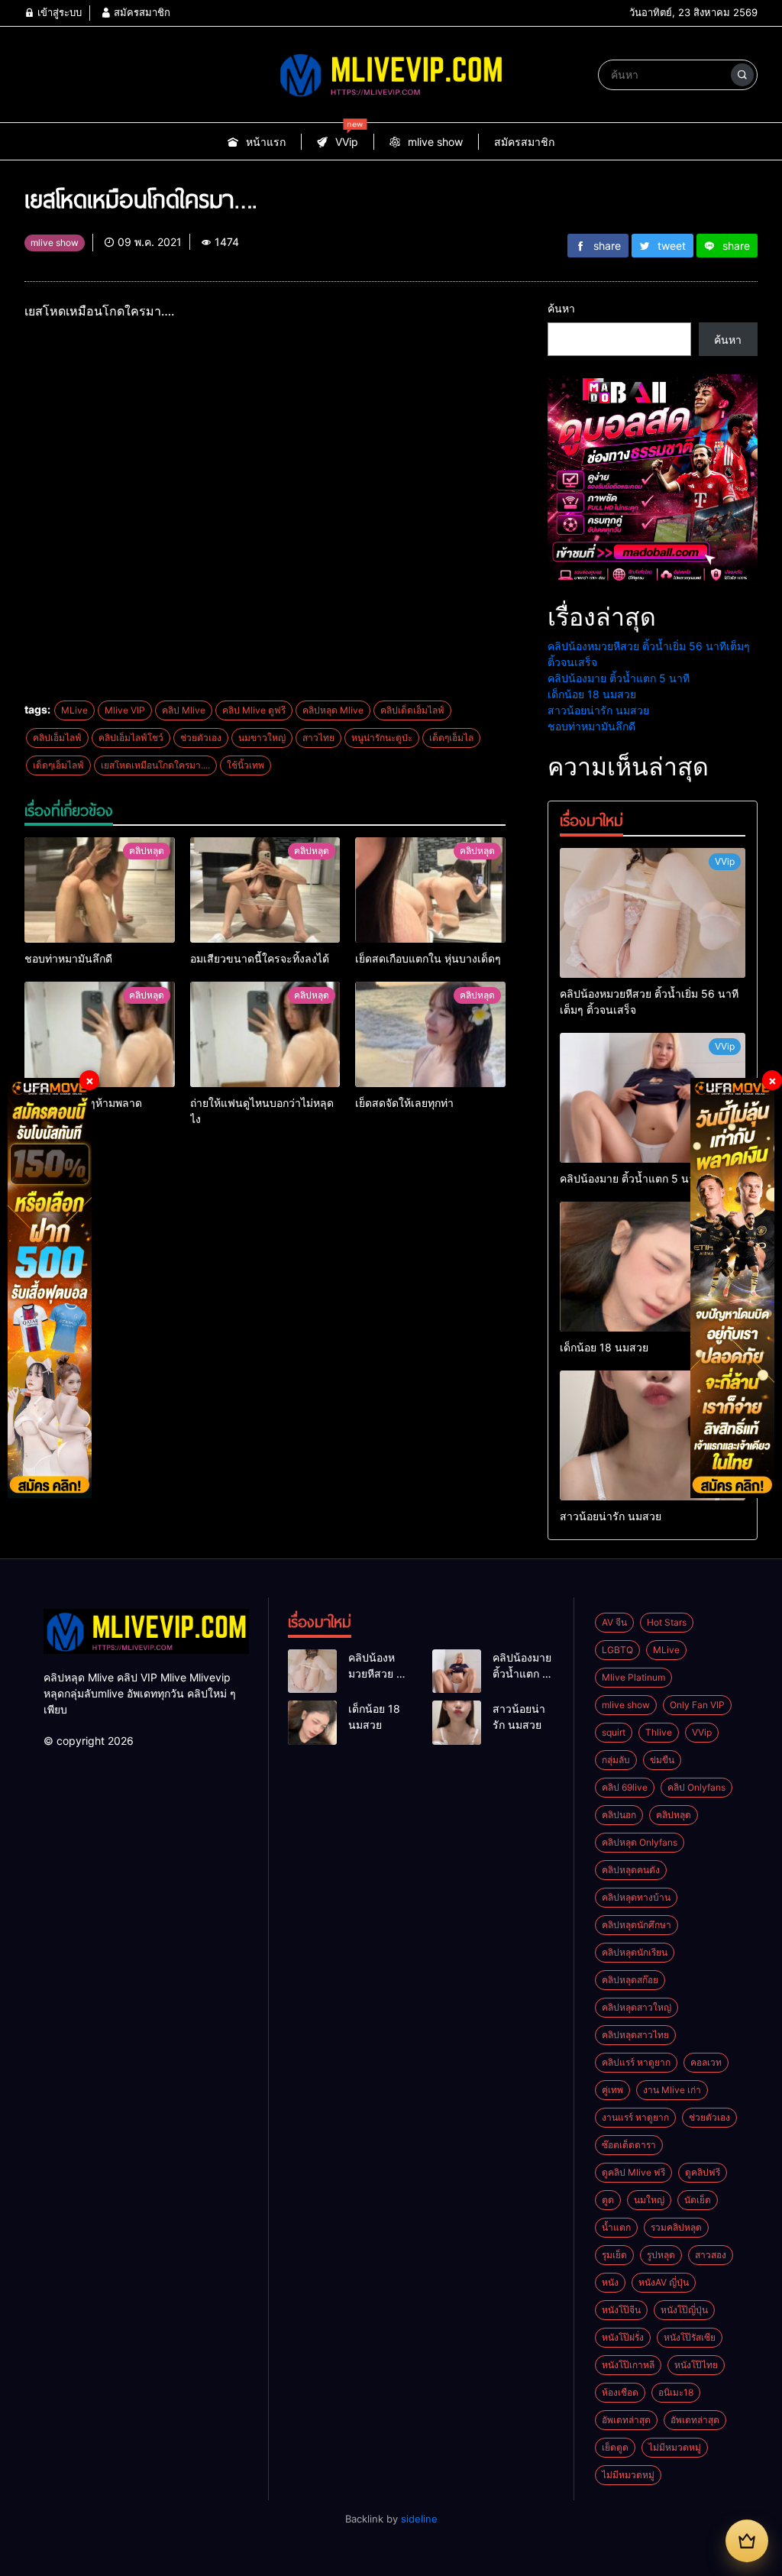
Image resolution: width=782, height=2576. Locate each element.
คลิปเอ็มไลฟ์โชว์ (131, 738)
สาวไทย (318, 738)
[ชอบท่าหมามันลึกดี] (100, 890)
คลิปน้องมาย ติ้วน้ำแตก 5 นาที (619, 678)
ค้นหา (561, 308)
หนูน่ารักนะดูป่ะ (382, 738)
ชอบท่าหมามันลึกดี (591, 726)
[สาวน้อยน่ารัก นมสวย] (653, 1435)
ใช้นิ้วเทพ (246, 765)
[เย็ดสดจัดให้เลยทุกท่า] (430, 1034)
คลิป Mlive (184, 710)
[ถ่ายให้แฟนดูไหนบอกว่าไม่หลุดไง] (265, 1034)
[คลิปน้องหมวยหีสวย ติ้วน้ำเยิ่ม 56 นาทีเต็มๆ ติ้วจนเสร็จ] (653, 913)
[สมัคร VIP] (747, 2541)
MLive (74, 710)
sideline (419, 2519)
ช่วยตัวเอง (201, 738)
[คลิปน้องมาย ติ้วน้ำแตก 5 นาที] (653, 1098)
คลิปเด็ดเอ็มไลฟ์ (412, 710)
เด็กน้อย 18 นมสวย (592, 694)
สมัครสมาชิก (141, 12)
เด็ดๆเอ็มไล (451, 738)
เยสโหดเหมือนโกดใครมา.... (155, 765)
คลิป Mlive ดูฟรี (254, 710)
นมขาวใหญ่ (262, 738)
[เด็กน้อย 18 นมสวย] (653, 1267)
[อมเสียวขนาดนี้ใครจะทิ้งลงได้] (265, 890)
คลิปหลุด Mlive (333, 710)
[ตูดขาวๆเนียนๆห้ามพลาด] (100, 1034)
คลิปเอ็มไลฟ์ (57, 738)
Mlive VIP (125, 710)
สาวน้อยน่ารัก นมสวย (598, 710)
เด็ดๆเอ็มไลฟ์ (58, 765)
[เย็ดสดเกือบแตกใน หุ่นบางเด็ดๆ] (430, 890)
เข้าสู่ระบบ (58, 12)
